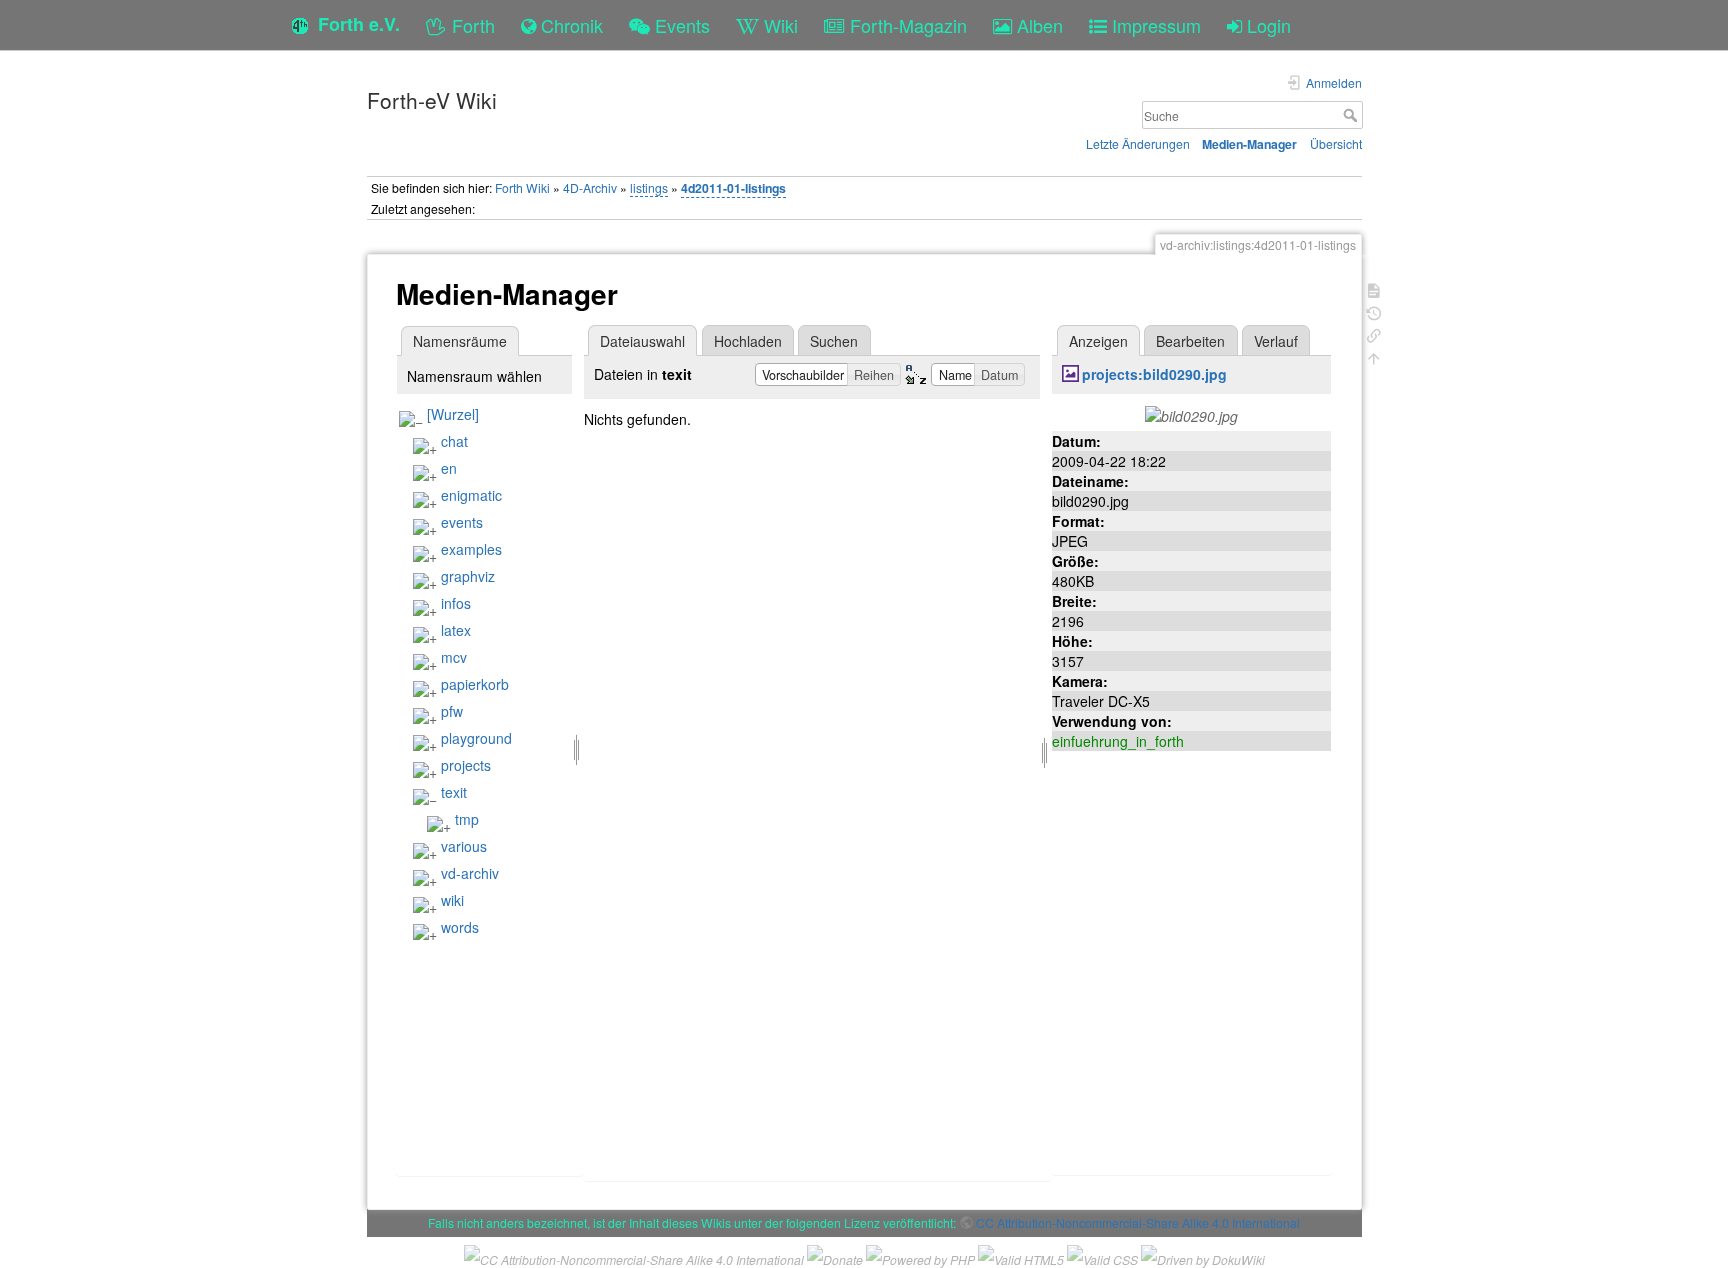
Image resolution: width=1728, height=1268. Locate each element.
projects (466, 765)
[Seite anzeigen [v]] (1374, 288)
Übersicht (1336, 143)
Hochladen (748, 341)
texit (454, 792)
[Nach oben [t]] (1374, 356)
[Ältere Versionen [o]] (1374, 311)
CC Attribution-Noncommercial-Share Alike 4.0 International (1138, 1222)
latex (456, 630)
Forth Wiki (522, 187)
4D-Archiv (590, 187)
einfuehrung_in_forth (1118, 741)
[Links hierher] (1374, 333)
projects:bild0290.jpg (1154, 374)
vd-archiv (470, 873)
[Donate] (835, 1257)
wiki (452, 900)
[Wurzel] (453, 414)
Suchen (834, 341)
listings (649, 187)
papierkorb (475, 684)
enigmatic (471, 495)
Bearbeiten (1190, 341)
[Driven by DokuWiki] (1203, 1257)
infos (456, 603)
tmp (467, 819)
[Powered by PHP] (920, 1257)
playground (476, 738)
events (462, 522)
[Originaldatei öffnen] (1191, 414)
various (464, 846)
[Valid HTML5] (1021, 1257)
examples (471, 549)
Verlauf (1276, 341)
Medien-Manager (1249, 144)
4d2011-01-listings (733, 188)
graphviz (468, 576)
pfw (452, 711)
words (460, 927)
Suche (1352, 115)
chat (454, 441)
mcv (454, 657)
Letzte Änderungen (1138, 143)
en (449, 468)
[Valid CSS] (1102, 1257)
